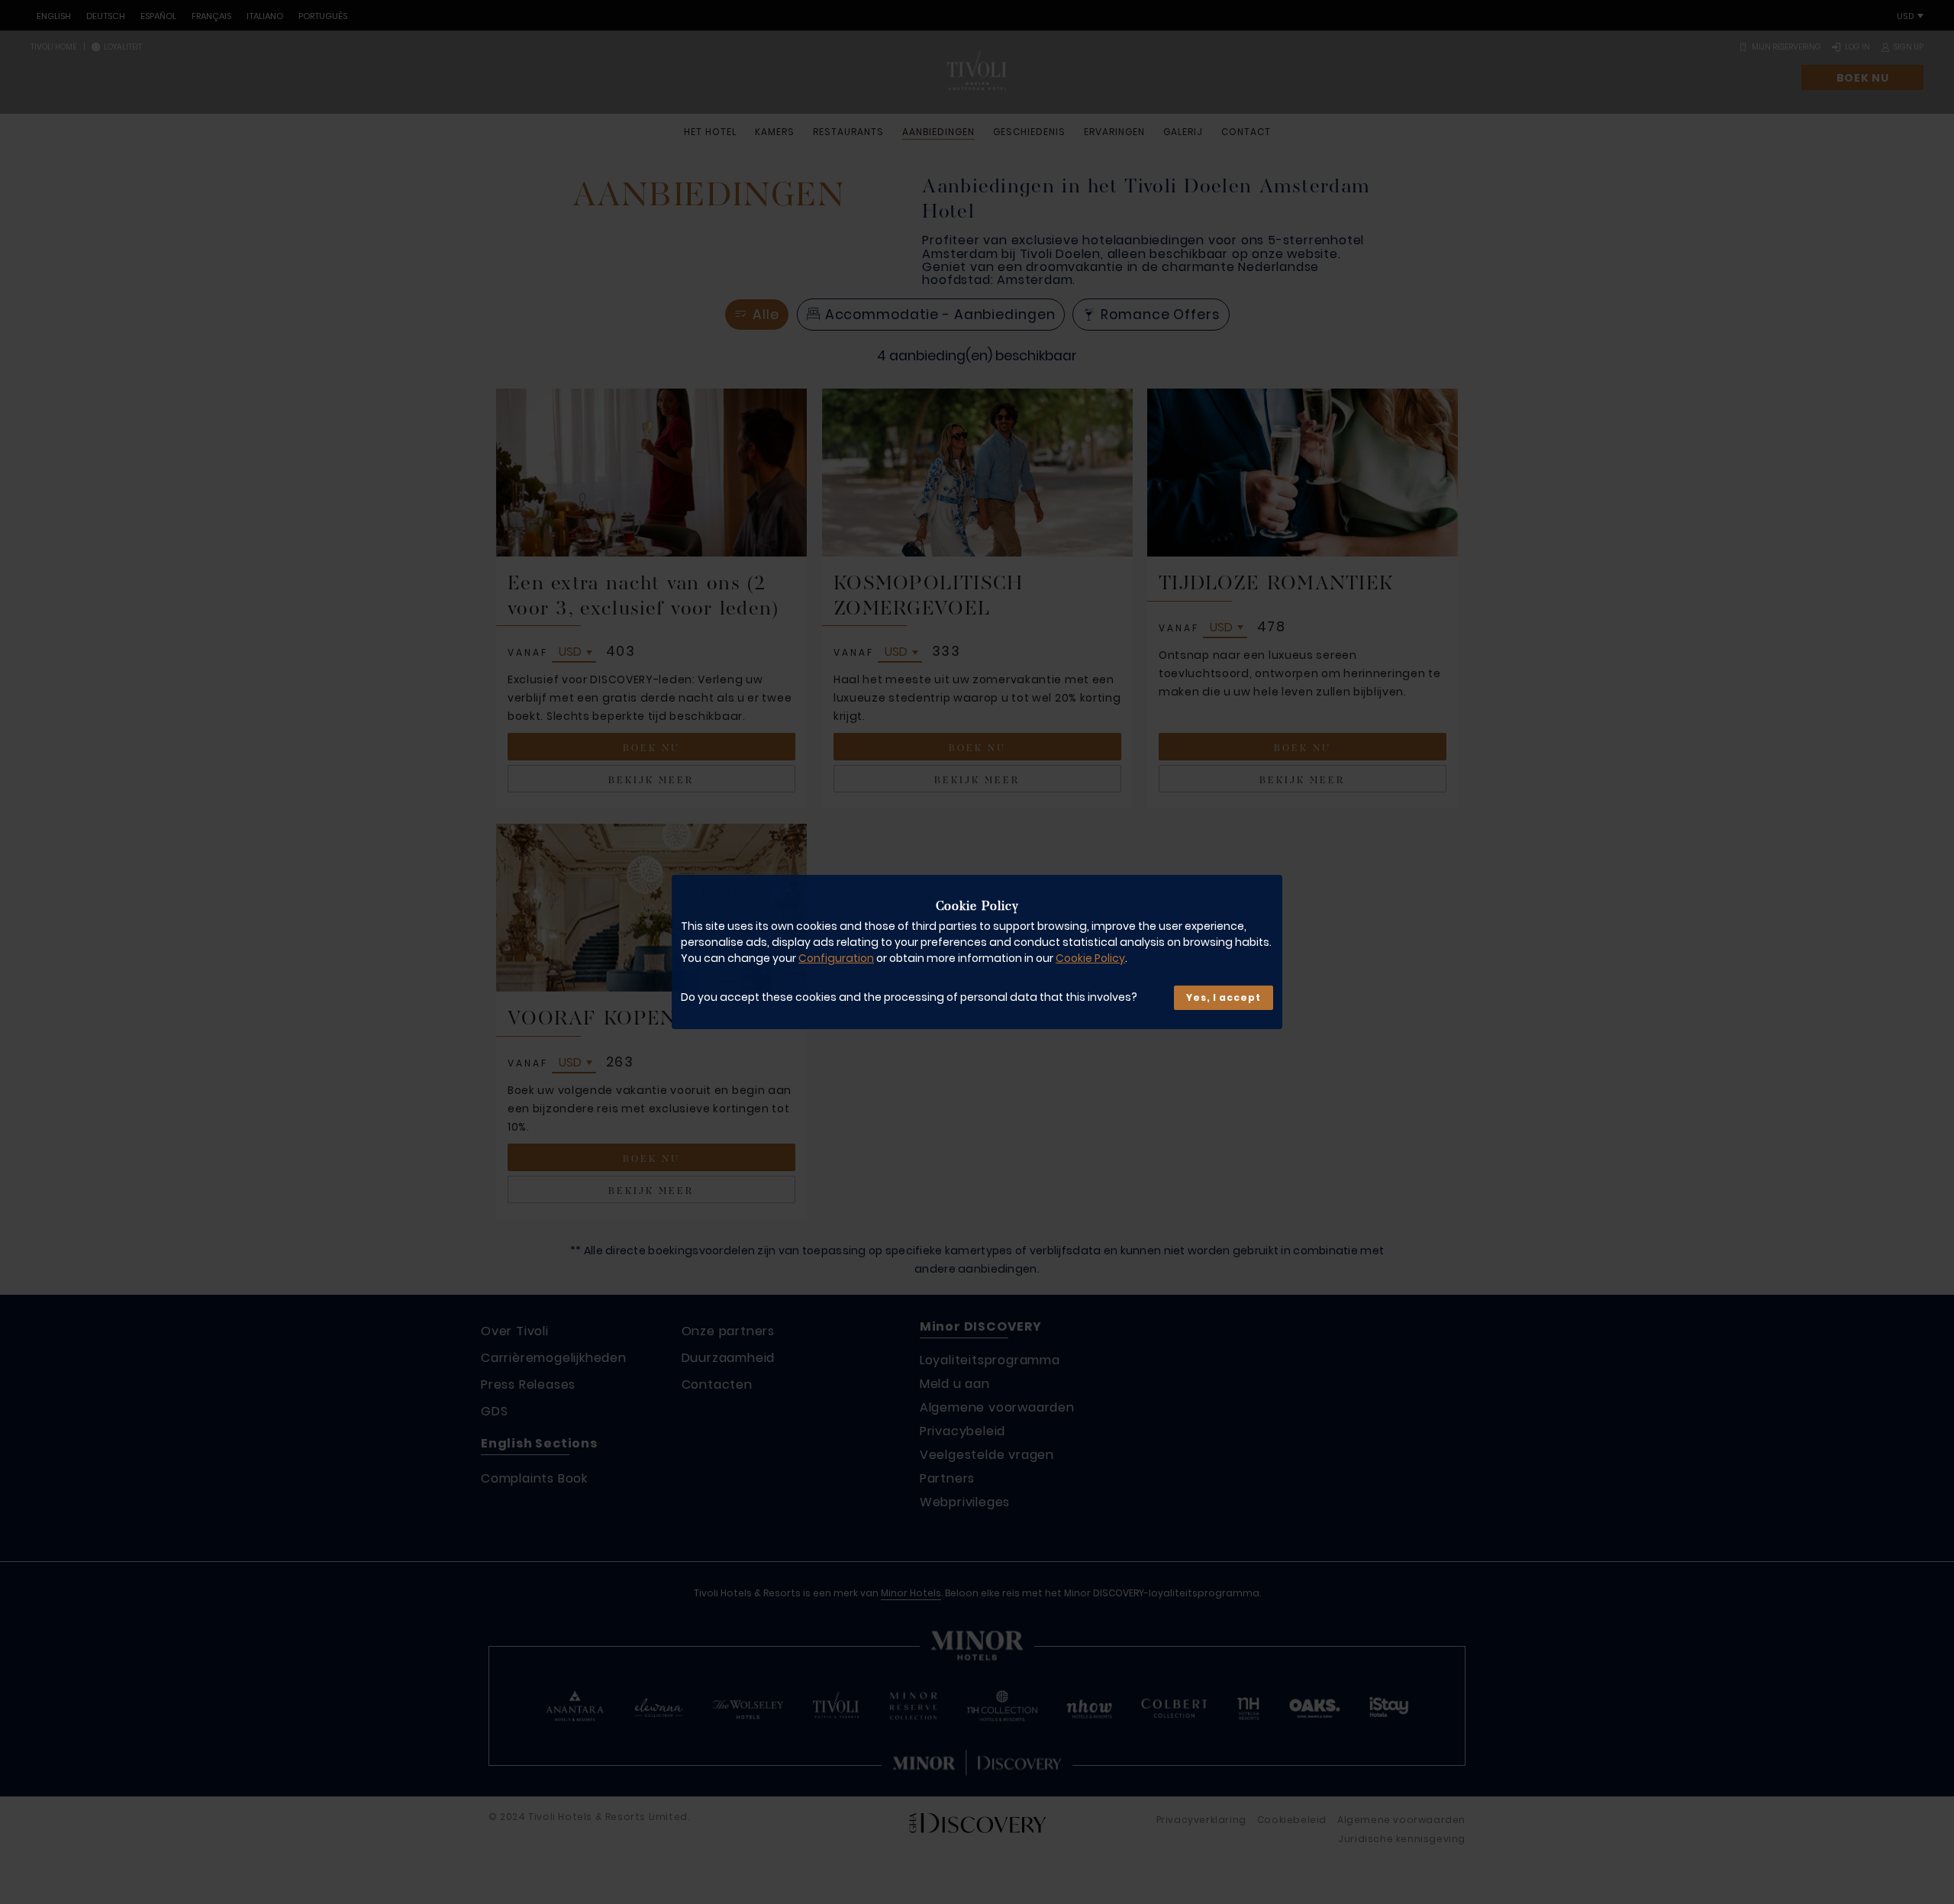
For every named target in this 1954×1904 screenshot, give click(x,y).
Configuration (836, 958)
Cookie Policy (1090, 958)
